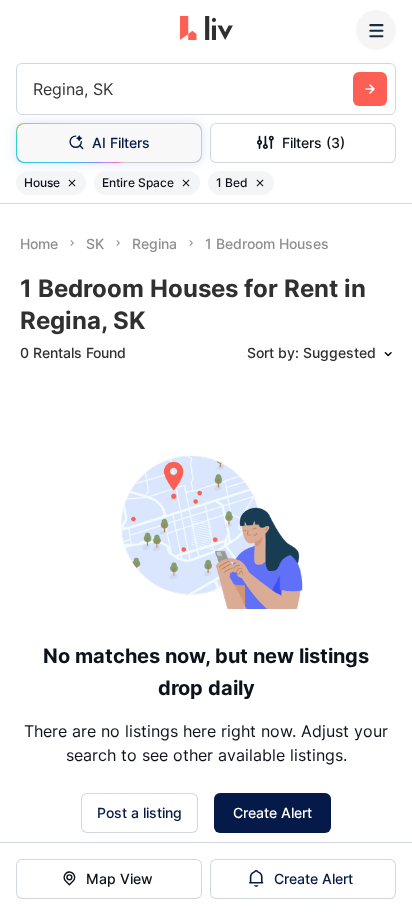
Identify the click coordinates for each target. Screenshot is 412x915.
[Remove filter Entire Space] (186, 183)
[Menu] (376, 30)
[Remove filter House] (72, 183)
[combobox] (35, 89)
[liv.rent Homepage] (206, 30)
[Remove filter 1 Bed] (260, 183)
